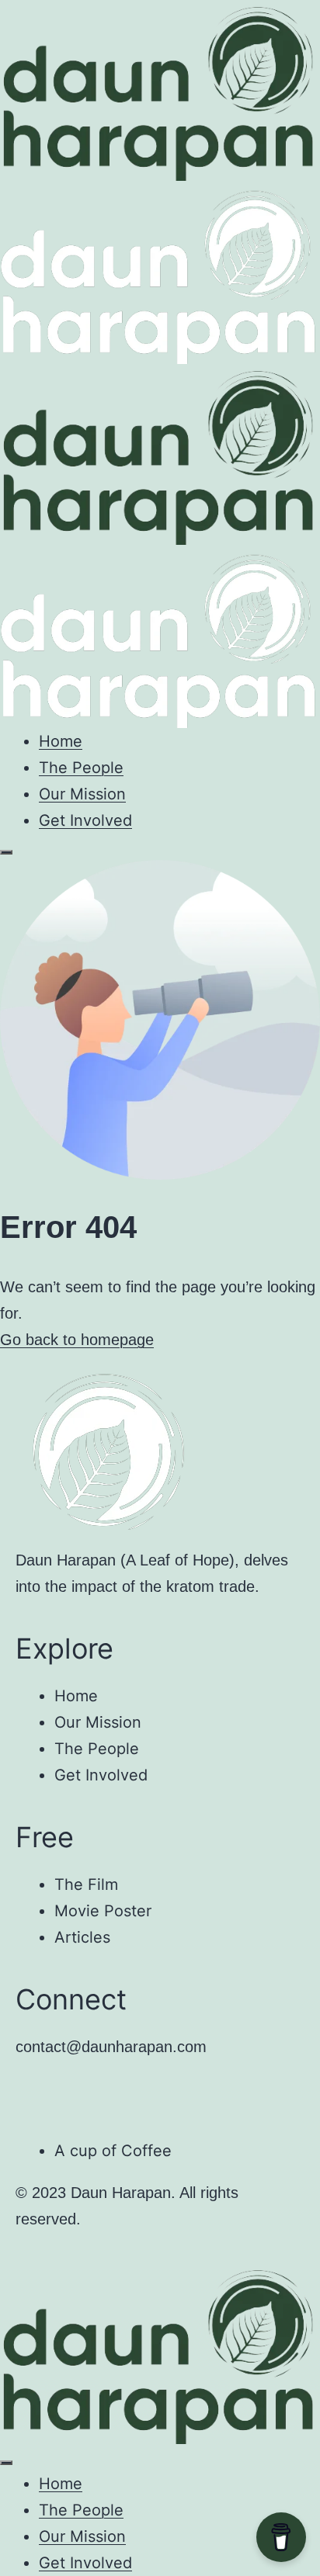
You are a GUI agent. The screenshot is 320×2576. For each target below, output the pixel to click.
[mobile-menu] (6, 852)
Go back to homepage (77, 1340)
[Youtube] (35, 2095)
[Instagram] (78, 2095)
